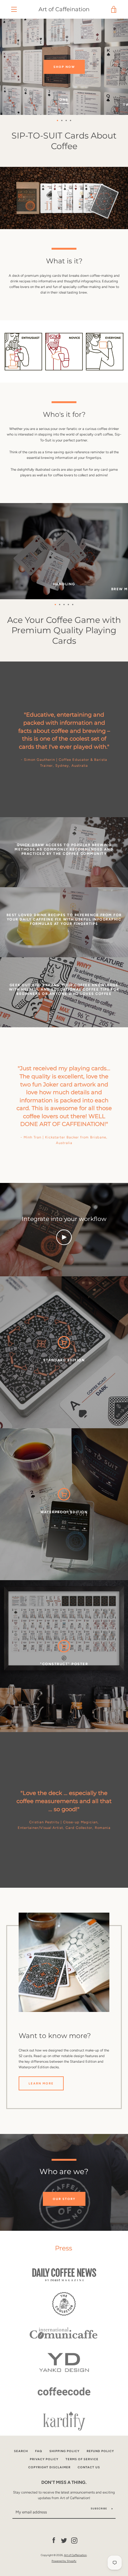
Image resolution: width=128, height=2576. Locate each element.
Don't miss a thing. (64, 2482)
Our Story (64, 2199)
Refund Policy (100, 2451)
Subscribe (99, 2508)
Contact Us (89, 2467)
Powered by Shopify (64, 2561)
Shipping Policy (64, 2451)
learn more (41, 2083)
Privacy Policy (44, 2459)
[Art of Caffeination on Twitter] (64, 2540)
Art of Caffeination (64, 9)
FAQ (39, 2451)
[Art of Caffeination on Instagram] (74, 2540)
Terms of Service (82, 2459)
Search (21, 2451)
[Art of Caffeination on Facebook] (54, 2540)
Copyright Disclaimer (49, 2467)
